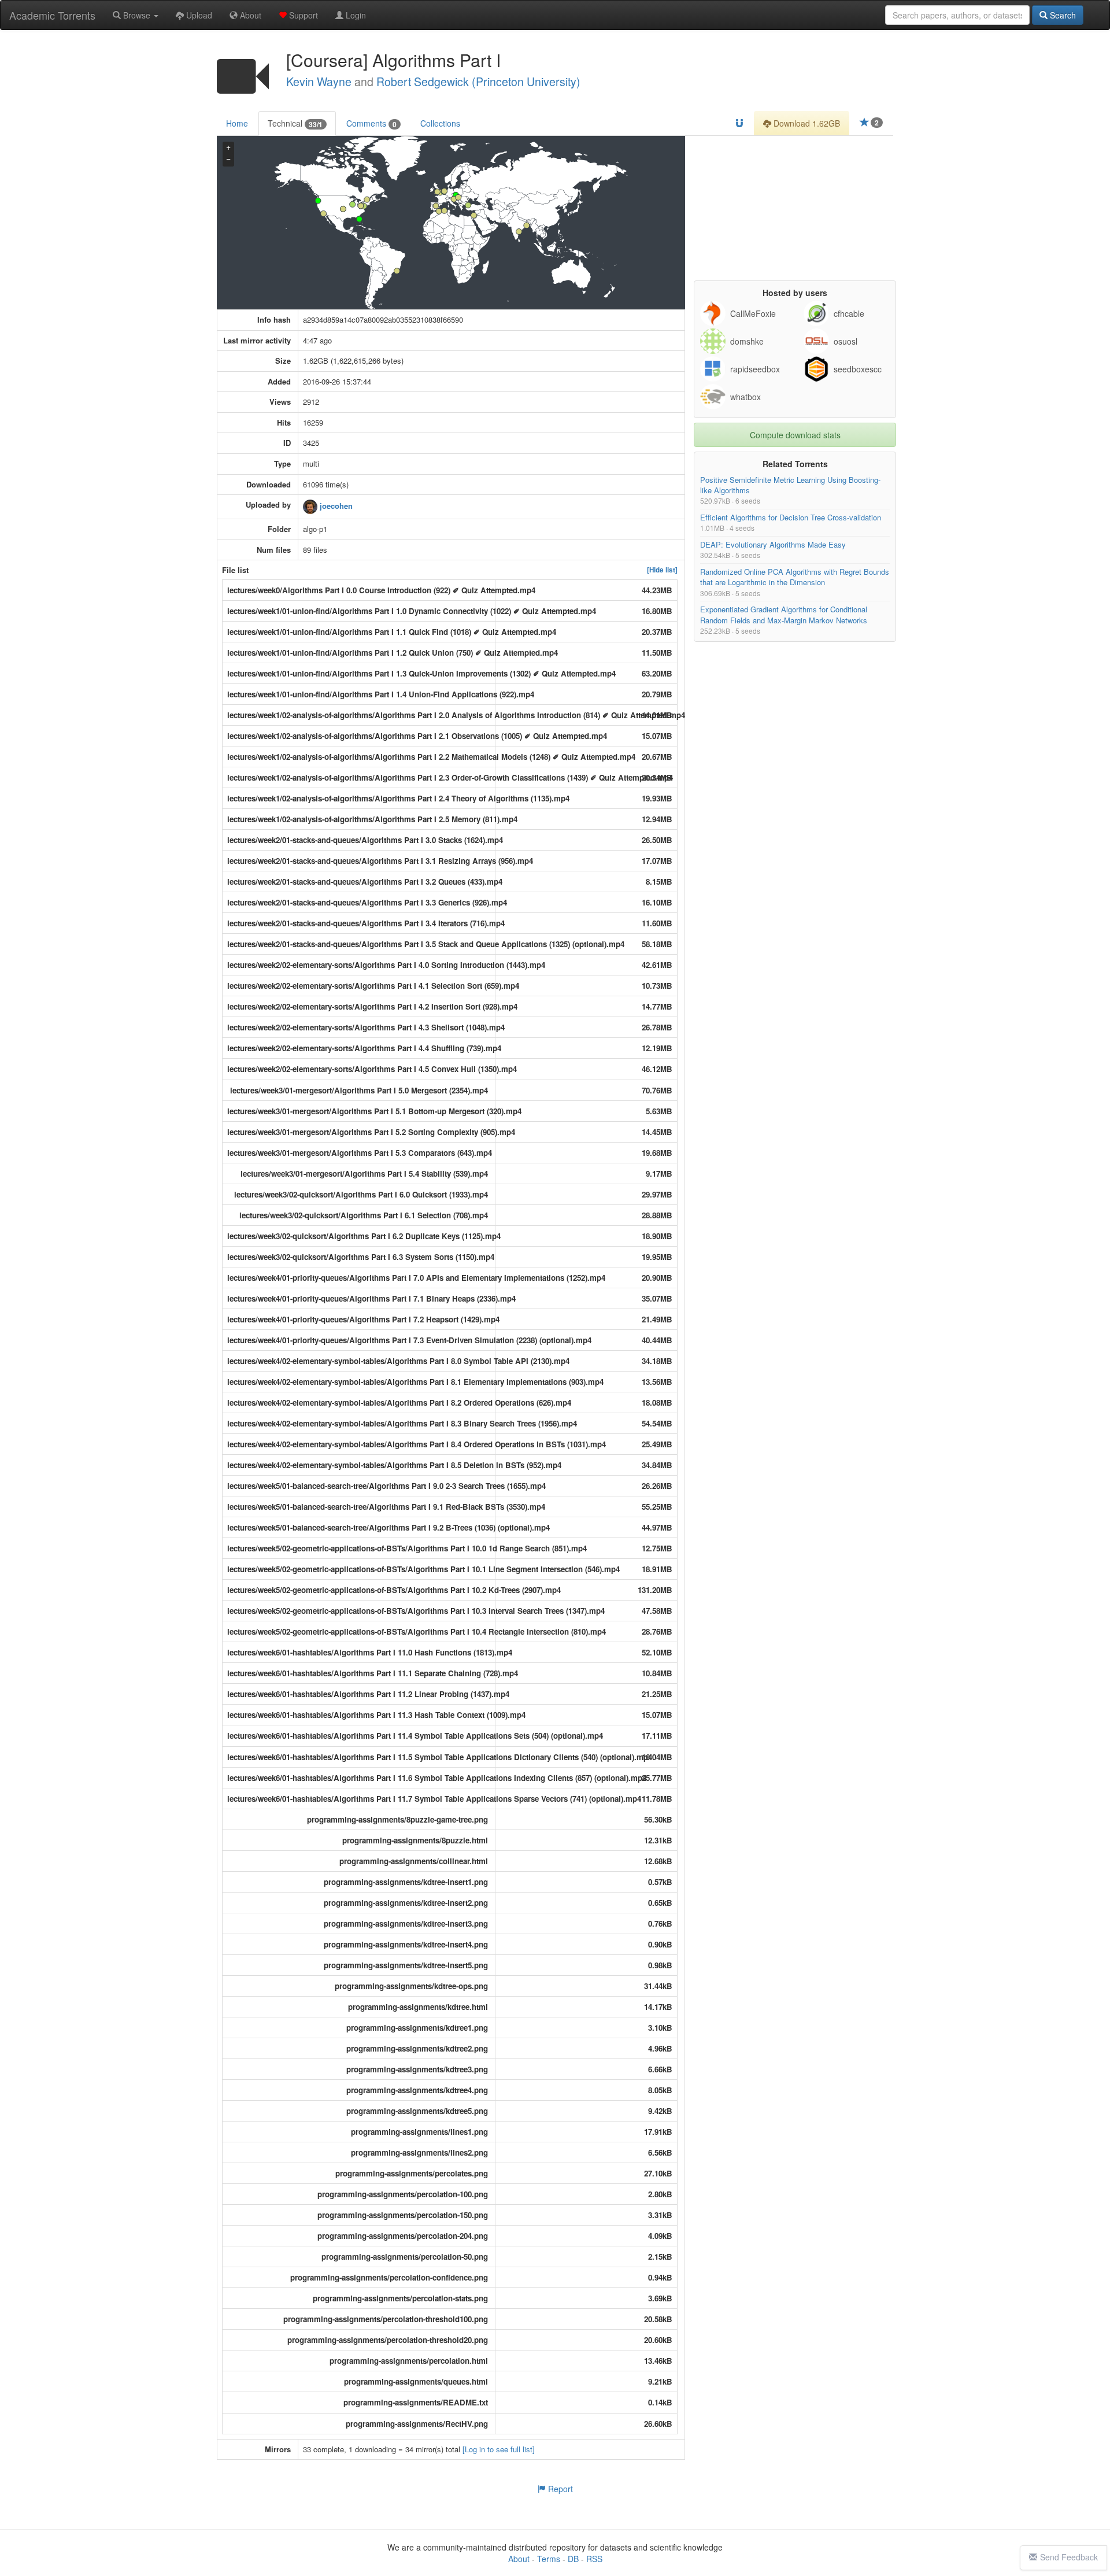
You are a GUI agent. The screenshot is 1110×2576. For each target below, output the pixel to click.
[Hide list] (662, 570)
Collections (440, 123)
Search (1062, 15)
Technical (295, 123)
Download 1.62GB (806, 123)
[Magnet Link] (739, 123)
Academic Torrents (52, 15)
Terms (549, 2559)
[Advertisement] (795, 208)
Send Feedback (1069, 2557)
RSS (594, 2559)
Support (302, 15)
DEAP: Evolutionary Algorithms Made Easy (773, 544)
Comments (371, 123)
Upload (198, 15)
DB (573, 2559)
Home (237, 123)
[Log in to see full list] (499, 2449)
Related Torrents (795, 464)
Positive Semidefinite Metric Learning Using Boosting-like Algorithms (790, 485)
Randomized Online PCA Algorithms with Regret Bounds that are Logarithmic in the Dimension (795, 577)
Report (559, 2489)
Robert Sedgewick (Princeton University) (478, 82)
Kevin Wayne (319, 82)
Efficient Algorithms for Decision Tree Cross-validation (791, 518)
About (249, 15)
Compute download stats (795, 435)
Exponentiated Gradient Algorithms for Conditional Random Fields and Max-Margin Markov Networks (784, 615)
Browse (137, 15)
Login (355, 15)
